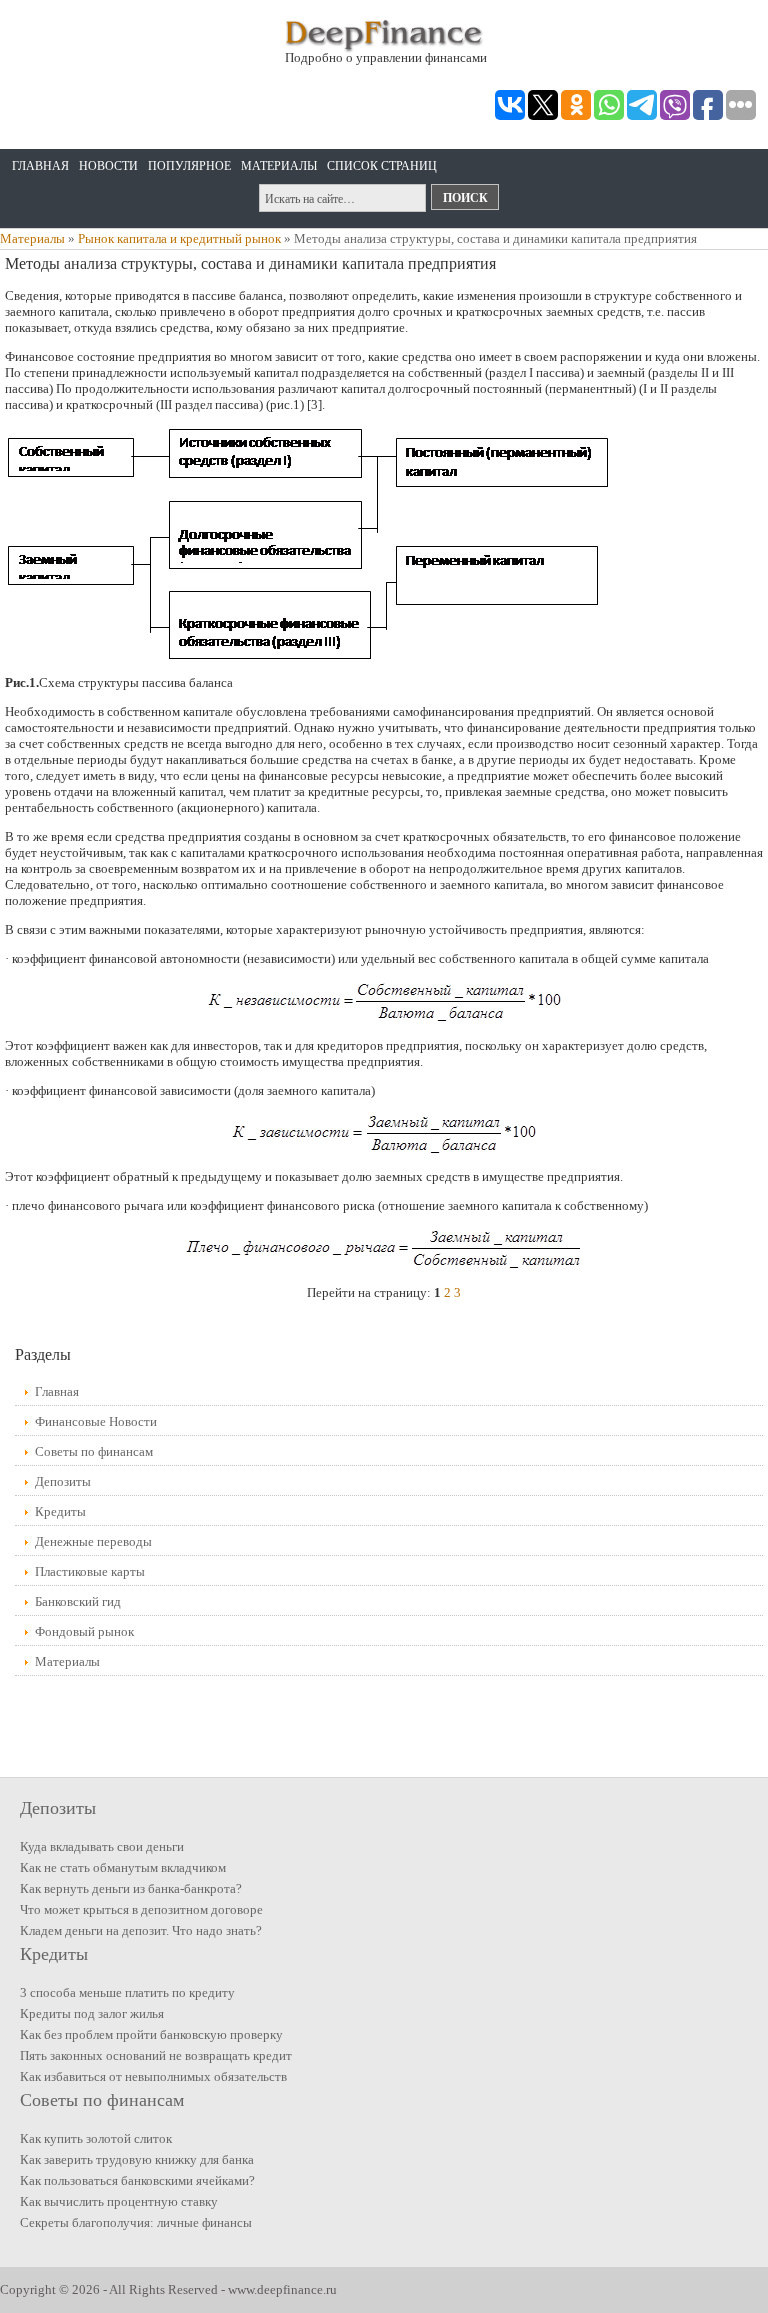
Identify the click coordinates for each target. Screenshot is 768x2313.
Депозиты (63, 1481)
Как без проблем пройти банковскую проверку (151, 2034)
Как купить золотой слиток (96, 2138)
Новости (108, 166)
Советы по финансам (94, 1451)
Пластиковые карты (90, 1571)
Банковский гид (78, 1601)
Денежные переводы (93, 1541)
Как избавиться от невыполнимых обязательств (153, 2076)
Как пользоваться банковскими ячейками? (137, 2180)
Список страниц (382, 166)
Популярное (189, 166)
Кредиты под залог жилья (92, 2013)
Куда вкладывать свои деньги (102, 1846)
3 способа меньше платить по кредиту (127, 1992)
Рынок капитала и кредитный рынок (179, 238)
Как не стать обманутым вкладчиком (123, 1867)
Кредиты (60, 1511)
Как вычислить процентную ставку (119, 2201)
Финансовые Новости (96, 1421)
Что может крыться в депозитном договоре (141, 1909)
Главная (40, 166)
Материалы (279, 166)
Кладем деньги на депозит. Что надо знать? (141, 1930)
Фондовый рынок (84, 1631)
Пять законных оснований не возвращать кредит (156, 2055)
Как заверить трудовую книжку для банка (137, 2159)
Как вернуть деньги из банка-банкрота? (131, 1888)
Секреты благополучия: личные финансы (136, 2222)
